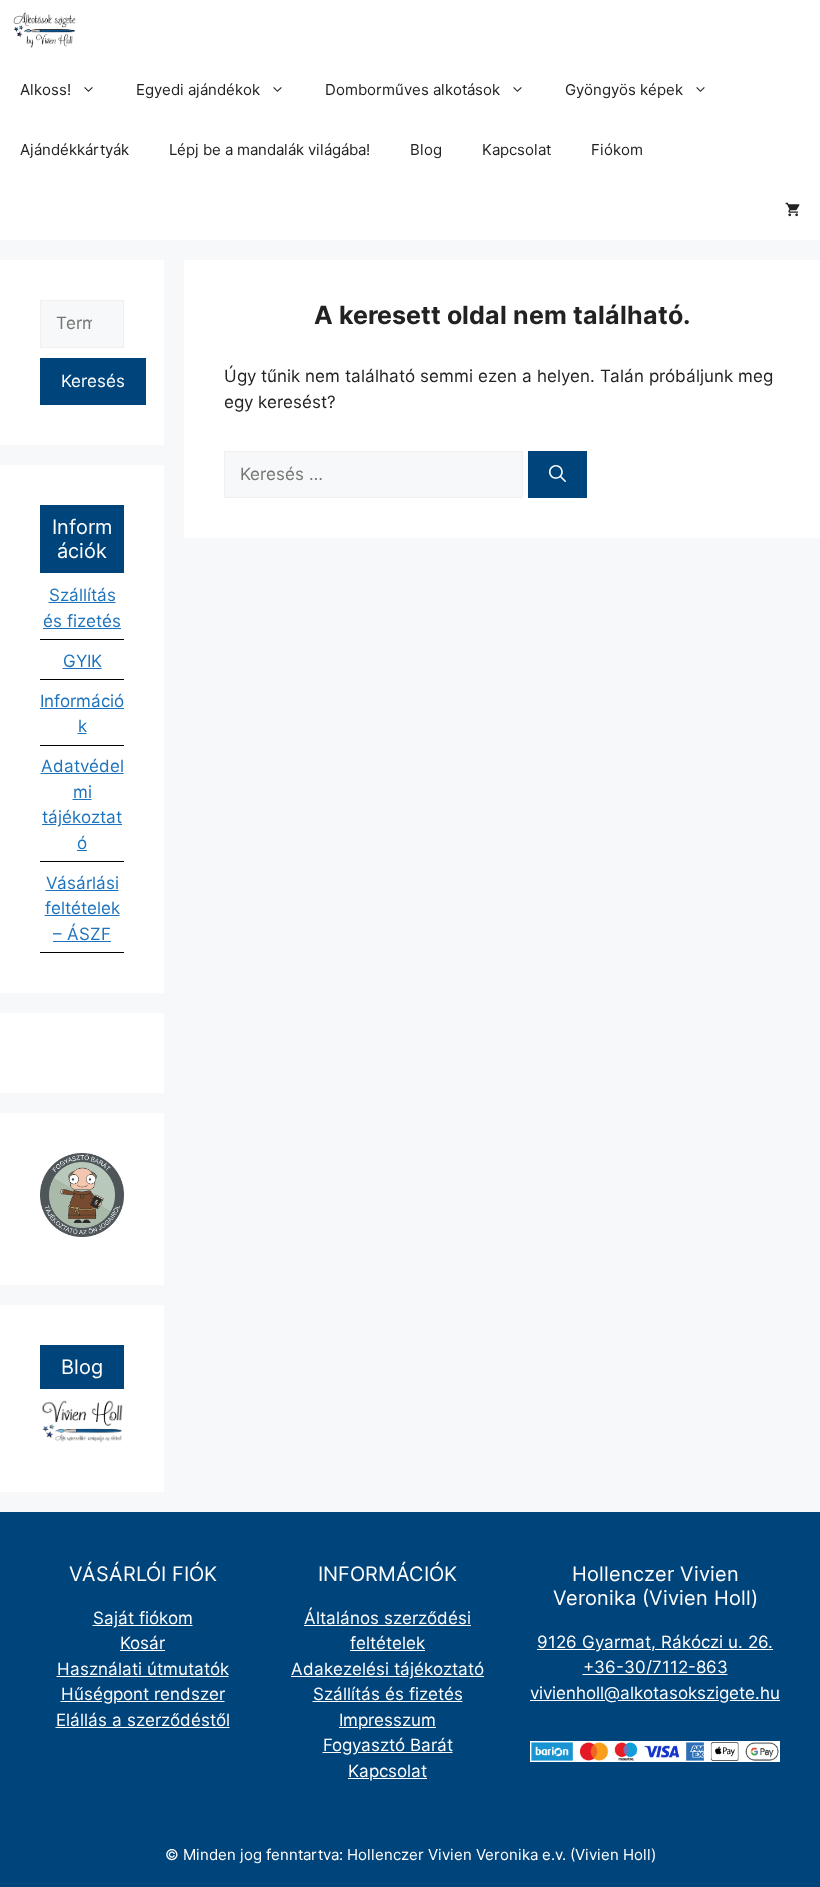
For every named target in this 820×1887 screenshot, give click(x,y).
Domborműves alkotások (412, 89)
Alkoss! (45, 89)
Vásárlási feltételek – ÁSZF (82, 908)
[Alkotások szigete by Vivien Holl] (44, 30)
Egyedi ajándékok (198, 89)
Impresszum (387, 1720)
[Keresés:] (376, 474)
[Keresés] (557, 475)
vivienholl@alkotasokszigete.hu (655, 1693)
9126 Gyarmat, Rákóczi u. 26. (655, 1642)
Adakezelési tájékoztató (387, 1669)
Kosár (142, 1643)
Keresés (93, 381)
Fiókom (617, 149)
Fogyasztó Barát (388, 1745)
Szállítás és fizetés (388, 1694)
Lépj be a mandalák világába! (269, 149)
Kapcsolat (516, 149)
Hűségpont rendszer (143, 1694)
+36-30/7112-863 (655, 1667)
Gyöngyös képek (624, 89)
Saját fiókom (143, 1618)
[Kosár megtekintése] (792, 210)
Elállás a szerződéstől (143, 1720)
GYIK (82, 661)
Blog (426, 149)
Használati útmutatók (143, 1669)
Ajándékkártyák (74, 149)
